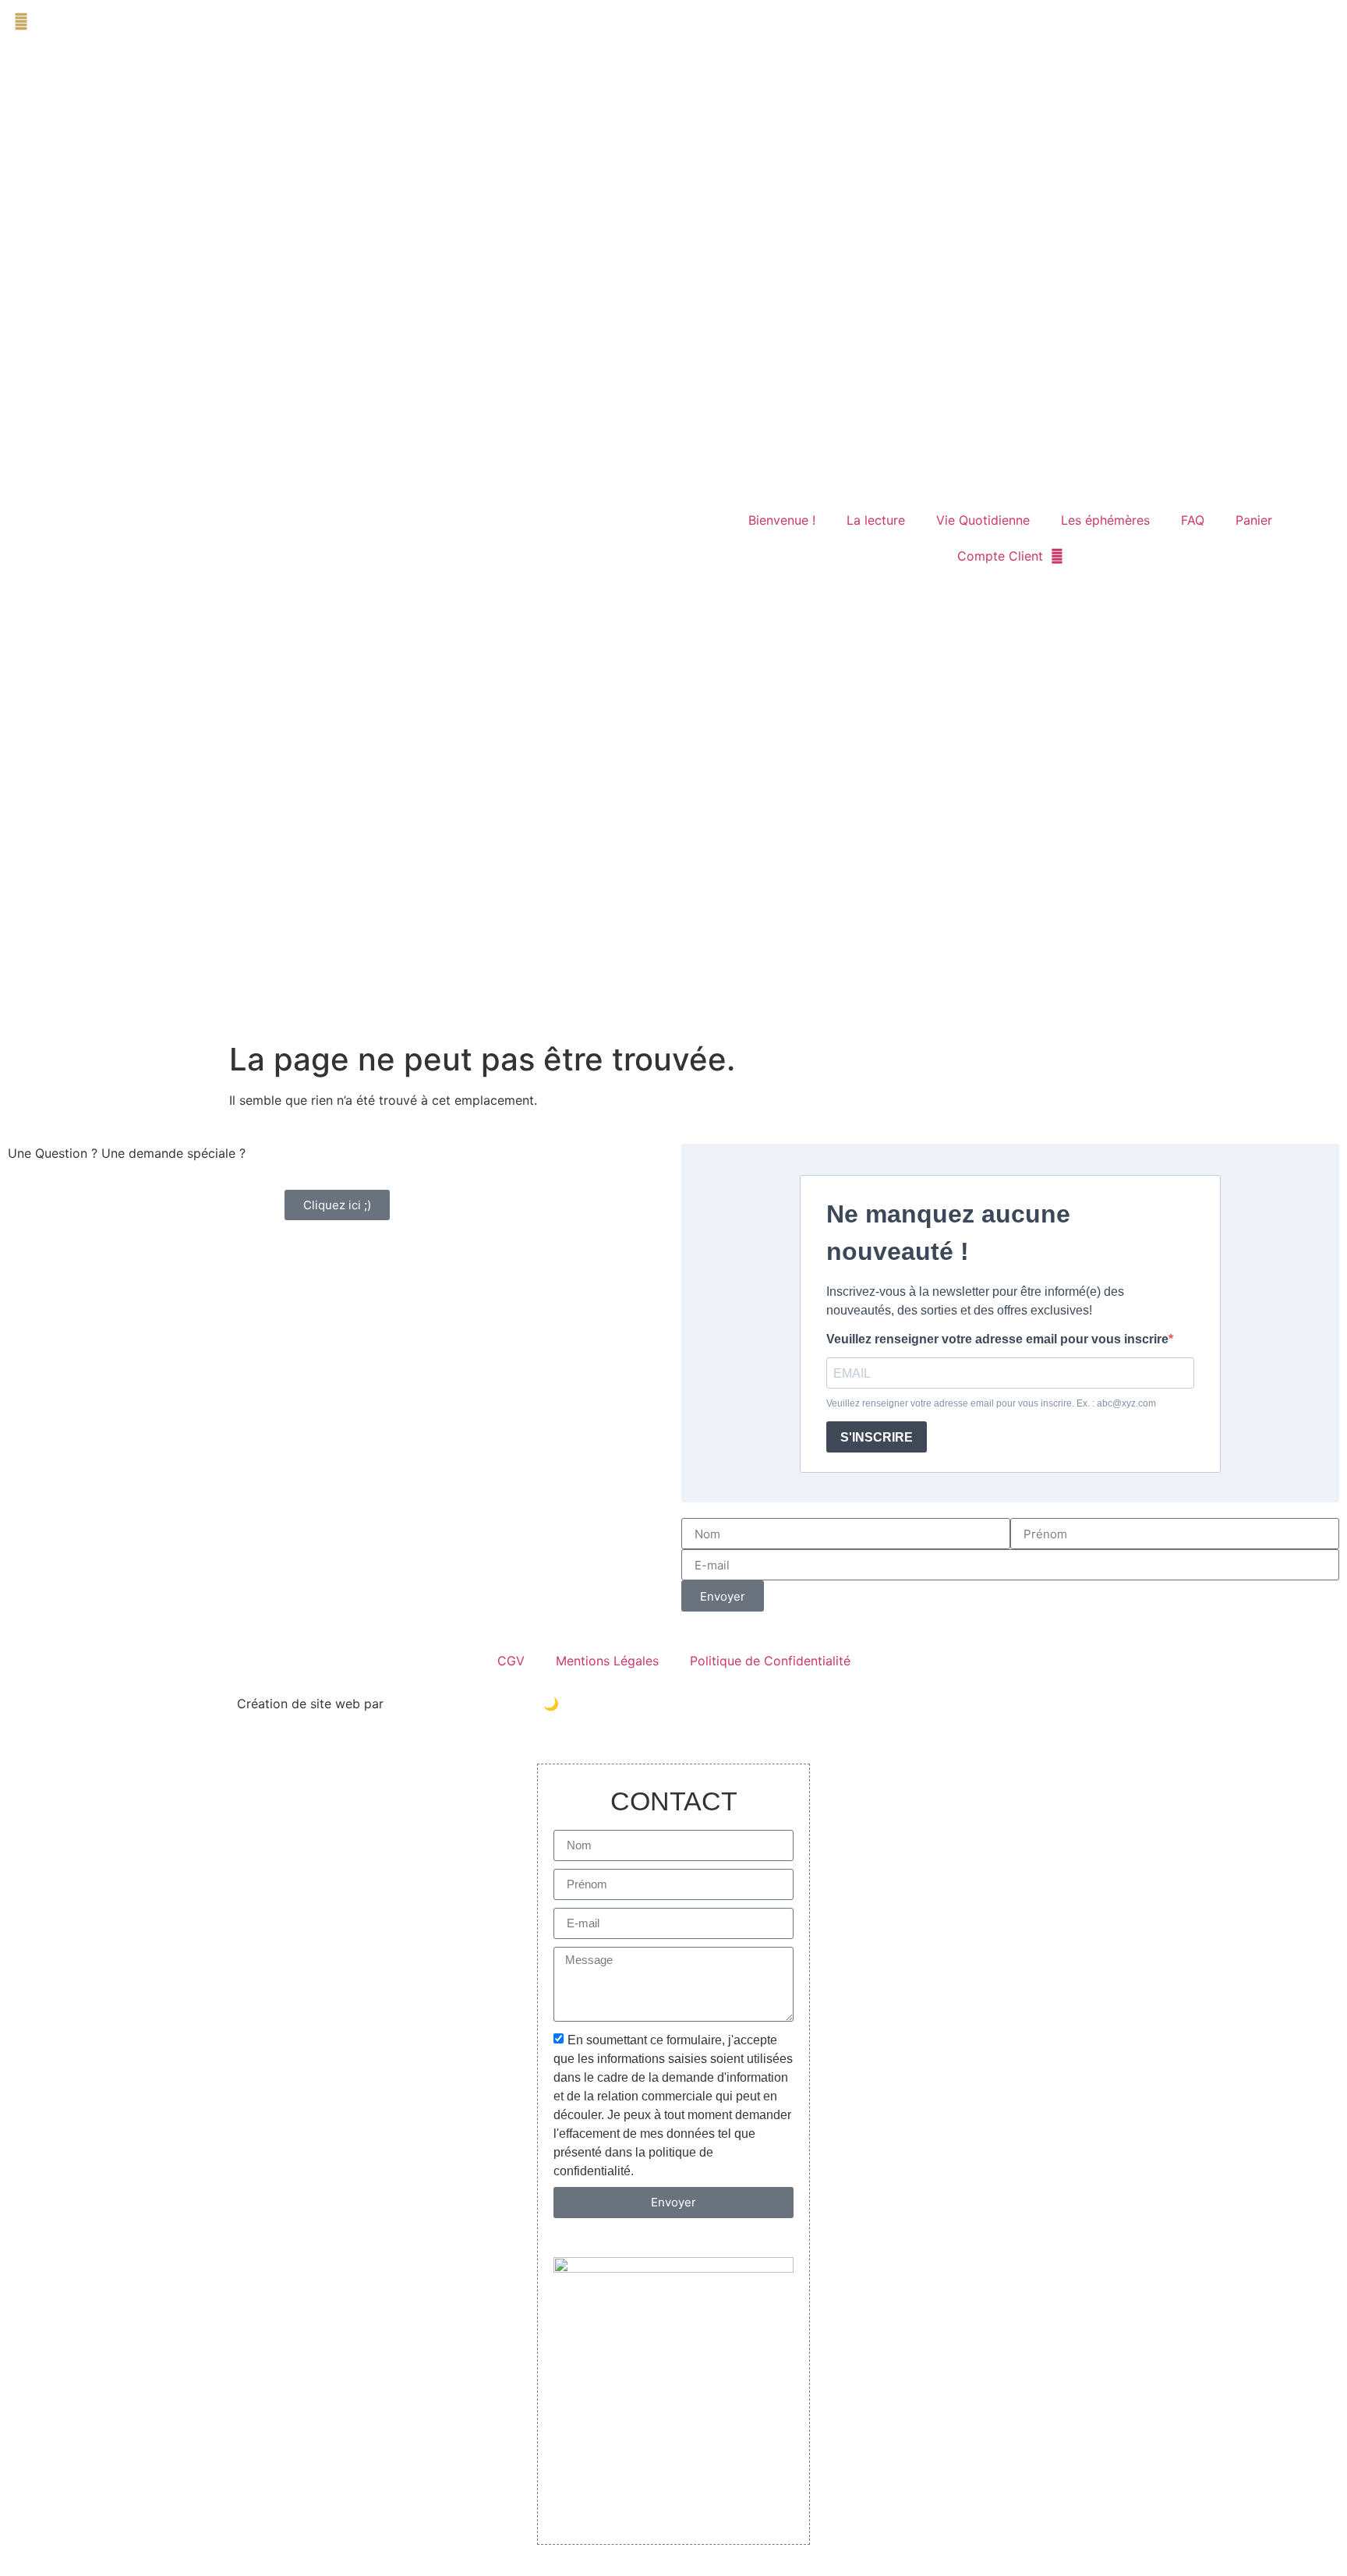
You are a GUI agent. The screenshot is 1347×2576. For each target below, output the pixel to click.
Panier (1254, 520)
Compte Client (1000, 556)
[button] (21, 21)
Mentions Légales (607, 1661)
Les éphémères (1105, 520)
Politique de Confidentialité (770, 1661)
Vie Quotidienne (983, 520)
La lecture (876, 520)
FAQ (1193, 520)
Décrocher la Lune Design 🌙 (473, 1704)
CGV (511, 1661)
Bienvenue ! (782, 520)
